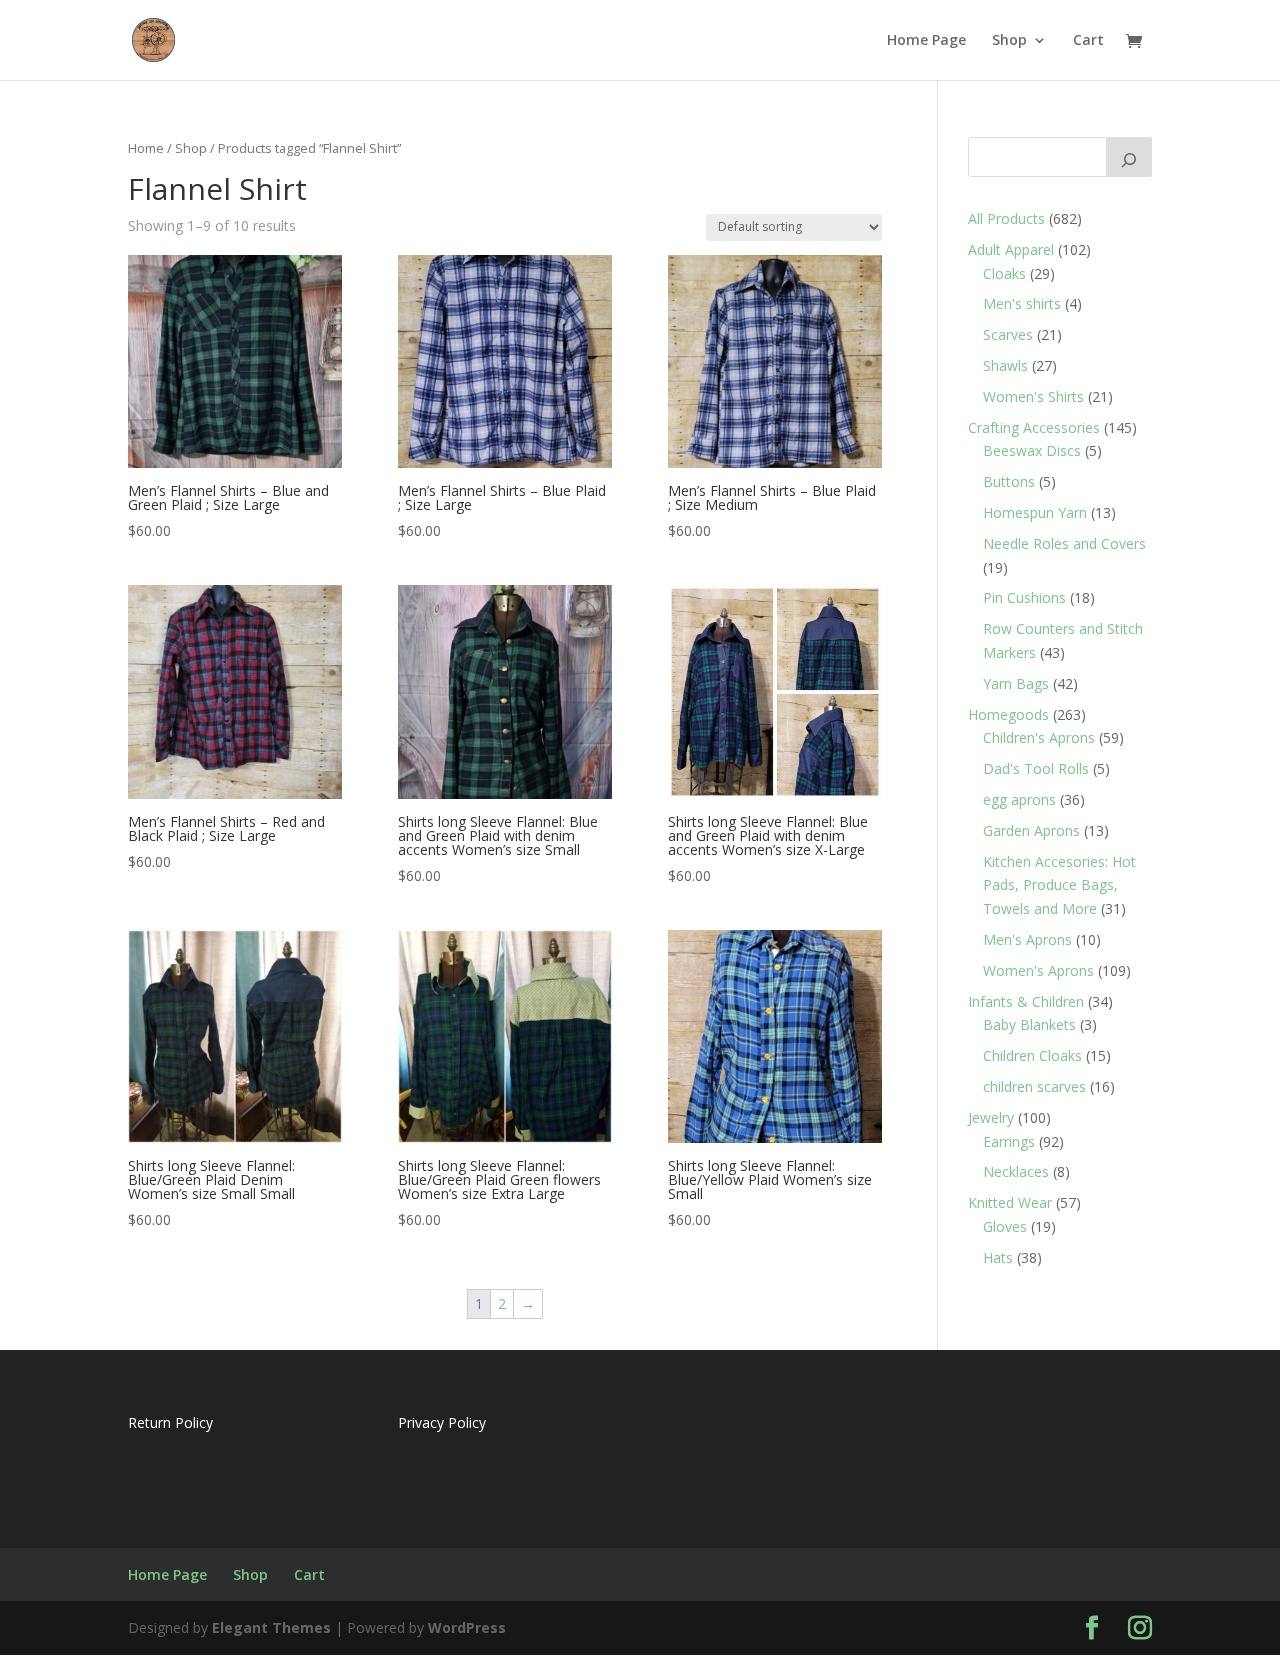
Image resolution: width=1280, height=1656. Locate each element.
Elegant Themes (271, 1627)
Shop (1009, 41)
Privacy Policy (442, 1422)
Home (146, 148)
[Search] (1129, 157)
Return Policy (170, 1422)
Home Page (926, 41)
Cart (1088, 41)
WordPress (467, 1627)
